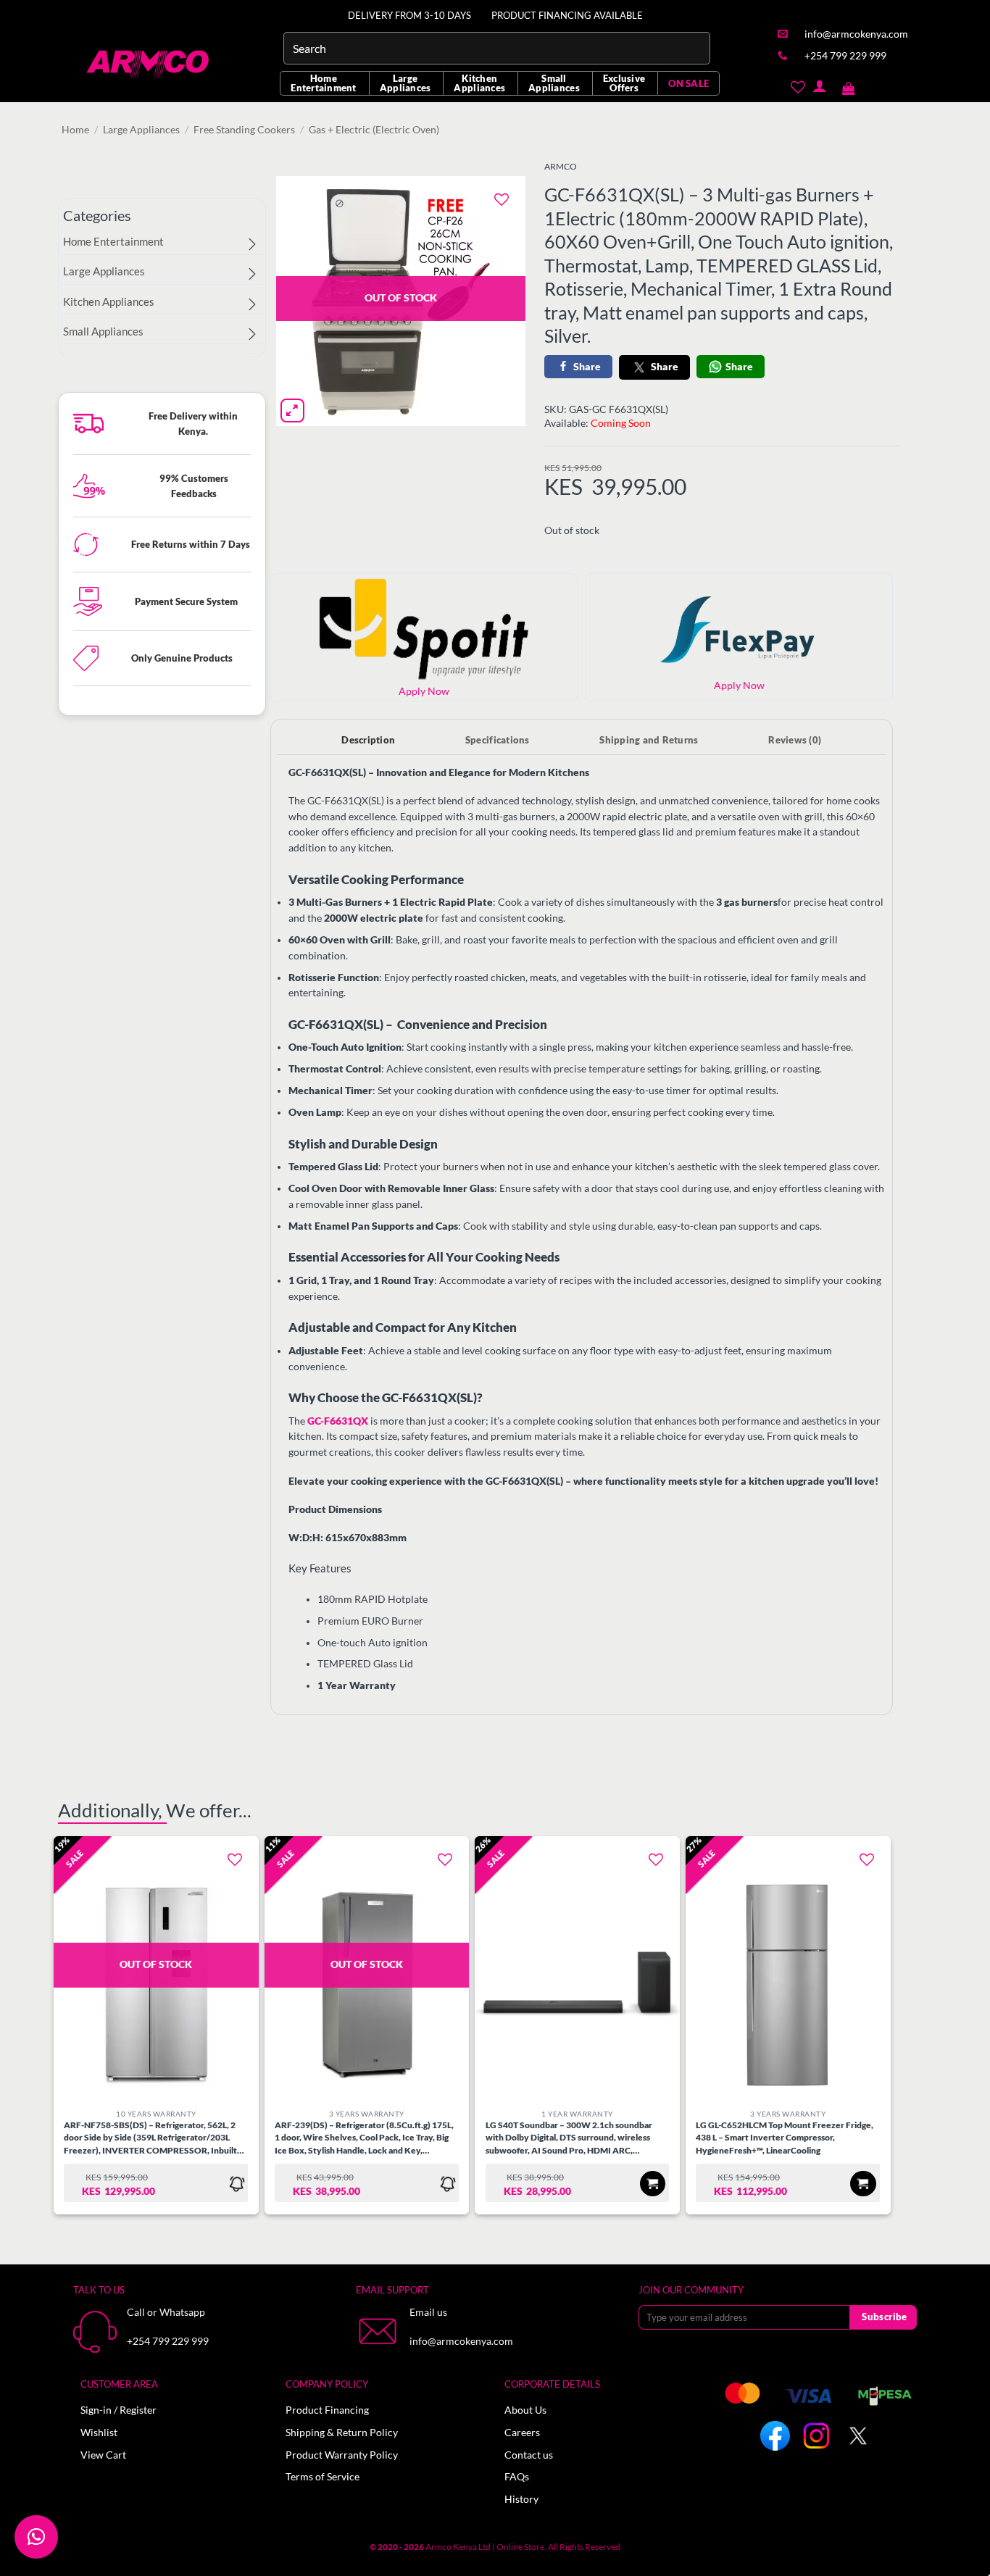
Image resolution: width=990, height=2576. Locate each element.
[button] (849, 86)
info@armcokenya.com (461, 2341)
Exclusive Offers (624, 83)
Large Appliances (405, 83)
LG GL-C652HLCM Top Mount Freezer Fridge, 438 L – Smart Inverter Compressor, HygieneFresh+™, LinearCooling (785, 2137)
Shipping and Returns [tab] (649, 740)
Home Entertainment (323, 83)
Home (75, 130)
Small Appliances (554, 83)
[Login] (819, 86)
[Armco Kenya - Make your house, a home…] (149, 64)
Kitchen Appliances (479, 83)
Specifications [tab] (498, 740)
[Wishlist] (798, 86)
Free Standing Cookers (244, 130)
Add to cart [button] (653, 2184)
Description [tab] (368, 740)
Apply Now (739, 685)
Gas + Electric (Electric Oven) (374, 130)
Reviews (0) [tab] (795, 740)
